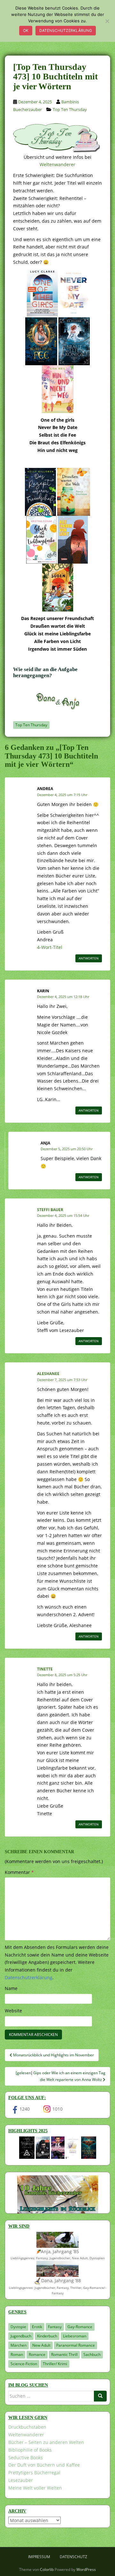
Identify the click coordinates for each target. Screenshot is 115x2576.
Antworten (89, 958)
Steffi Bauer (50, 1210)
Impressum (39, 2557)
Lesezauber (21, 2480)
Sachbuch (92, 2354)
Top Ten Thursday (70, 109)
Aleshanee (48, 1374)
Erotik (37, 2327)
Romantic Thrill (64, 2354)
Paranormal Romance (76, 2345)
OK (26, 30)
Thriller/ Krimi (55, 2364)
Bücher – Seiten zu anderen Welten (46, 2442)
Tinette (45, 1669)
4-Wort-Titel (50, 947)
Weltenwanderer (57, 164)
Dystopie (18, 2327)
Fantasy (55, 2327)
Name (11, 1988)
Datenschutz (73, 2557)
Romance (37, 2354)
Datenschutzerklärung (66, 30)
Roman (17, 2354)
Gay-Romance (80, 2327)
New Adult (41, 2345)
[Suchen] (100, 2396)
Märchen (19, 2345)
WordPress (86, 2569)
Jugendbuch (21, 2336)
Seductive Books (26, 2458)
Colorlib (47, 2569)
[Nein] (107, 21)
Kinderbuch (47, 2336)
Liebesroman (75, 2336)
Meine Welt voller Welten (35, 2488)
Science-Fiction (24, 2364)
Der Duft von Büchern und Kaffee (44, 2465)
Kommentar (19, 1872)
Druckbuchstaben (27, 2427)
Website (13, 2011)
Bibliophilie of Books (30, 2450)
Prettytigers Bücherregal (34, 2472)
